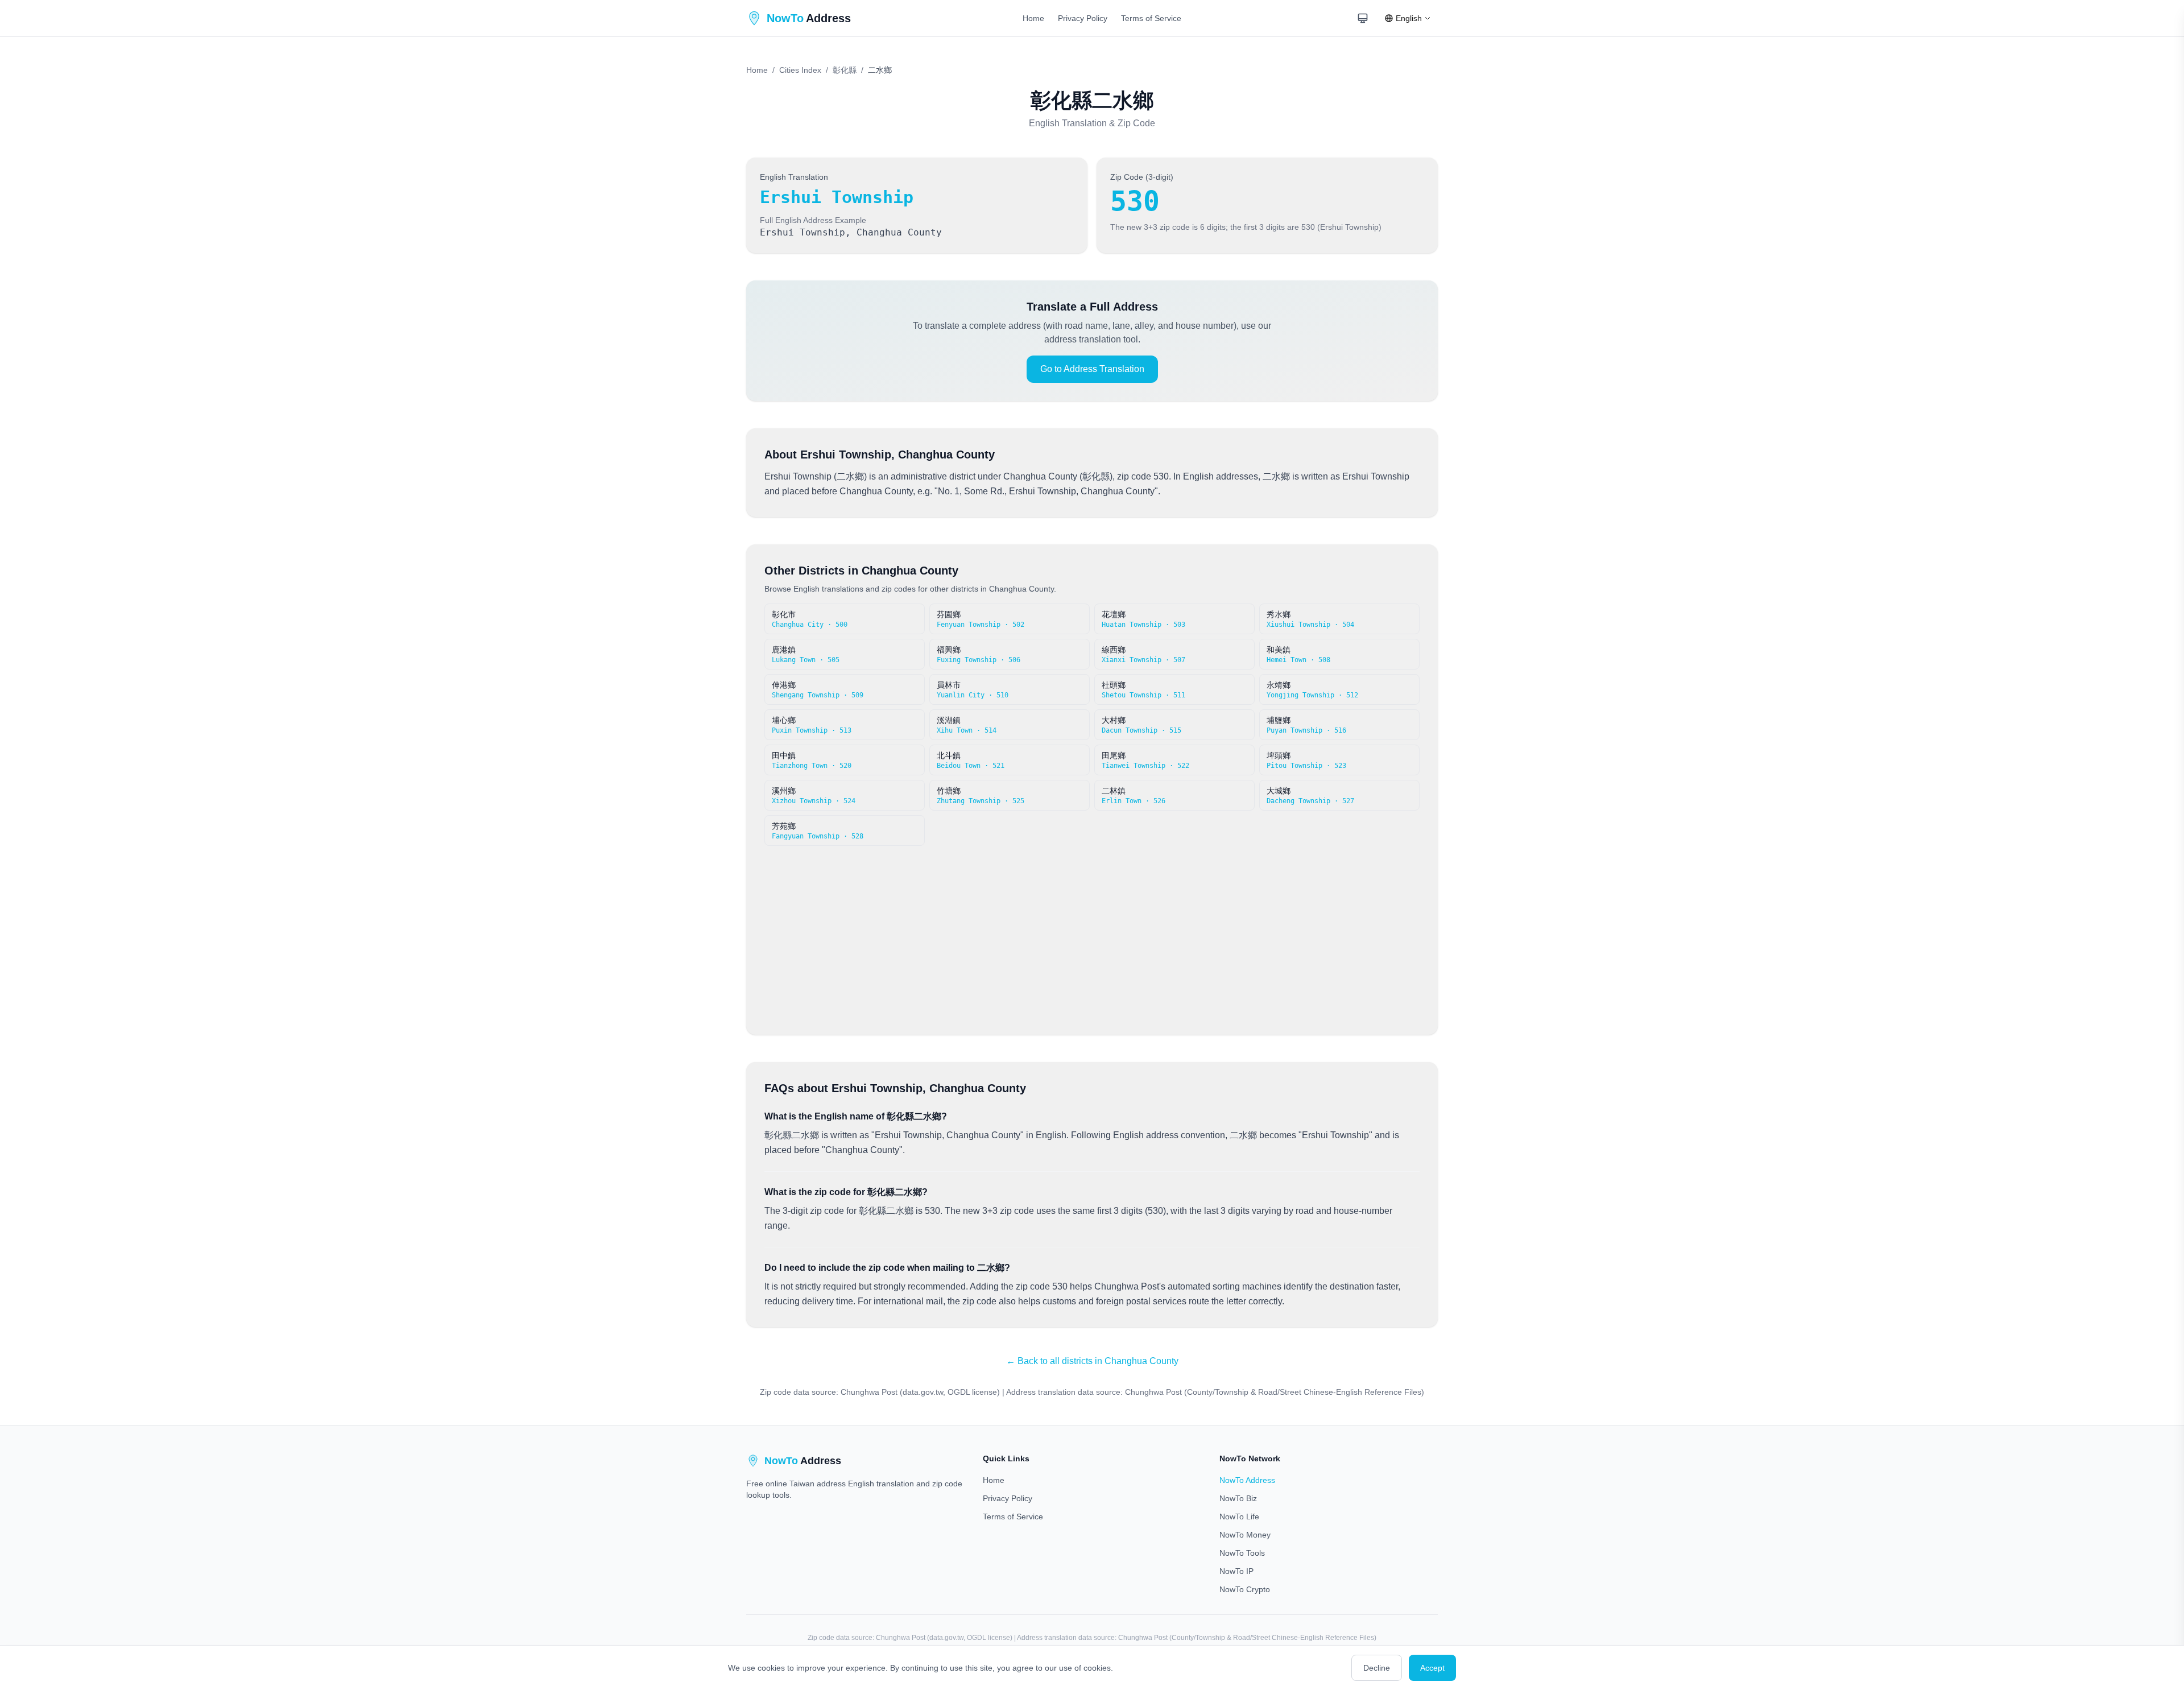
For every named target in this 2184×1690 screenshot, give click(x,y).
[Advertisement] (1092, 931)
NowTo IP (1236, 1571)
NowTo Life (1239, 1517)
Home (1033, 18)
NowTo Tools (1242, 1553)
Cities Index (800, 70)
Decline (1377, 1668)
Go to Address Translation (1092, 369)
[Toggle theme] (1363, 18)
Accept (1432, 1668)
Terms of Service (1151, 18)
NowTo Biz (1238, 1498)
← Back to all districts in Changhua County (1092, 1361)
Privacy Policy (1083, 18)
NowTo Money (1245, 1535)
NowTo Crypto (1245, 1589)
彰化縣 (845, 70)
